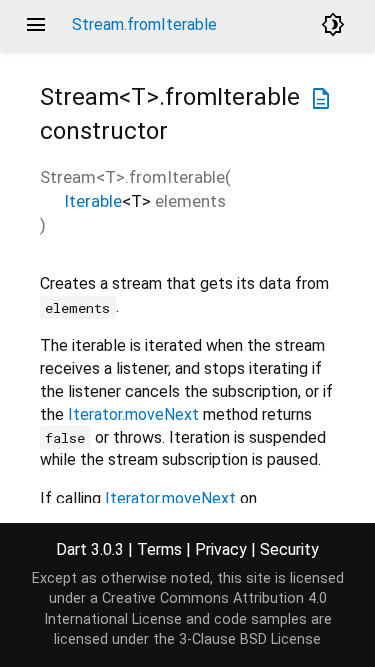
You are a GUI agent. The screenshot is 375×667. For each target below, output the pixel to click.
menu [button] (36, 25)
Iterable (93, 201)
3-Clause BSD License (250, 639)
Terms (159, 549)
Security (289, 549)
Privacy (221, 549)
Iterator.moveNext (133, 414)
